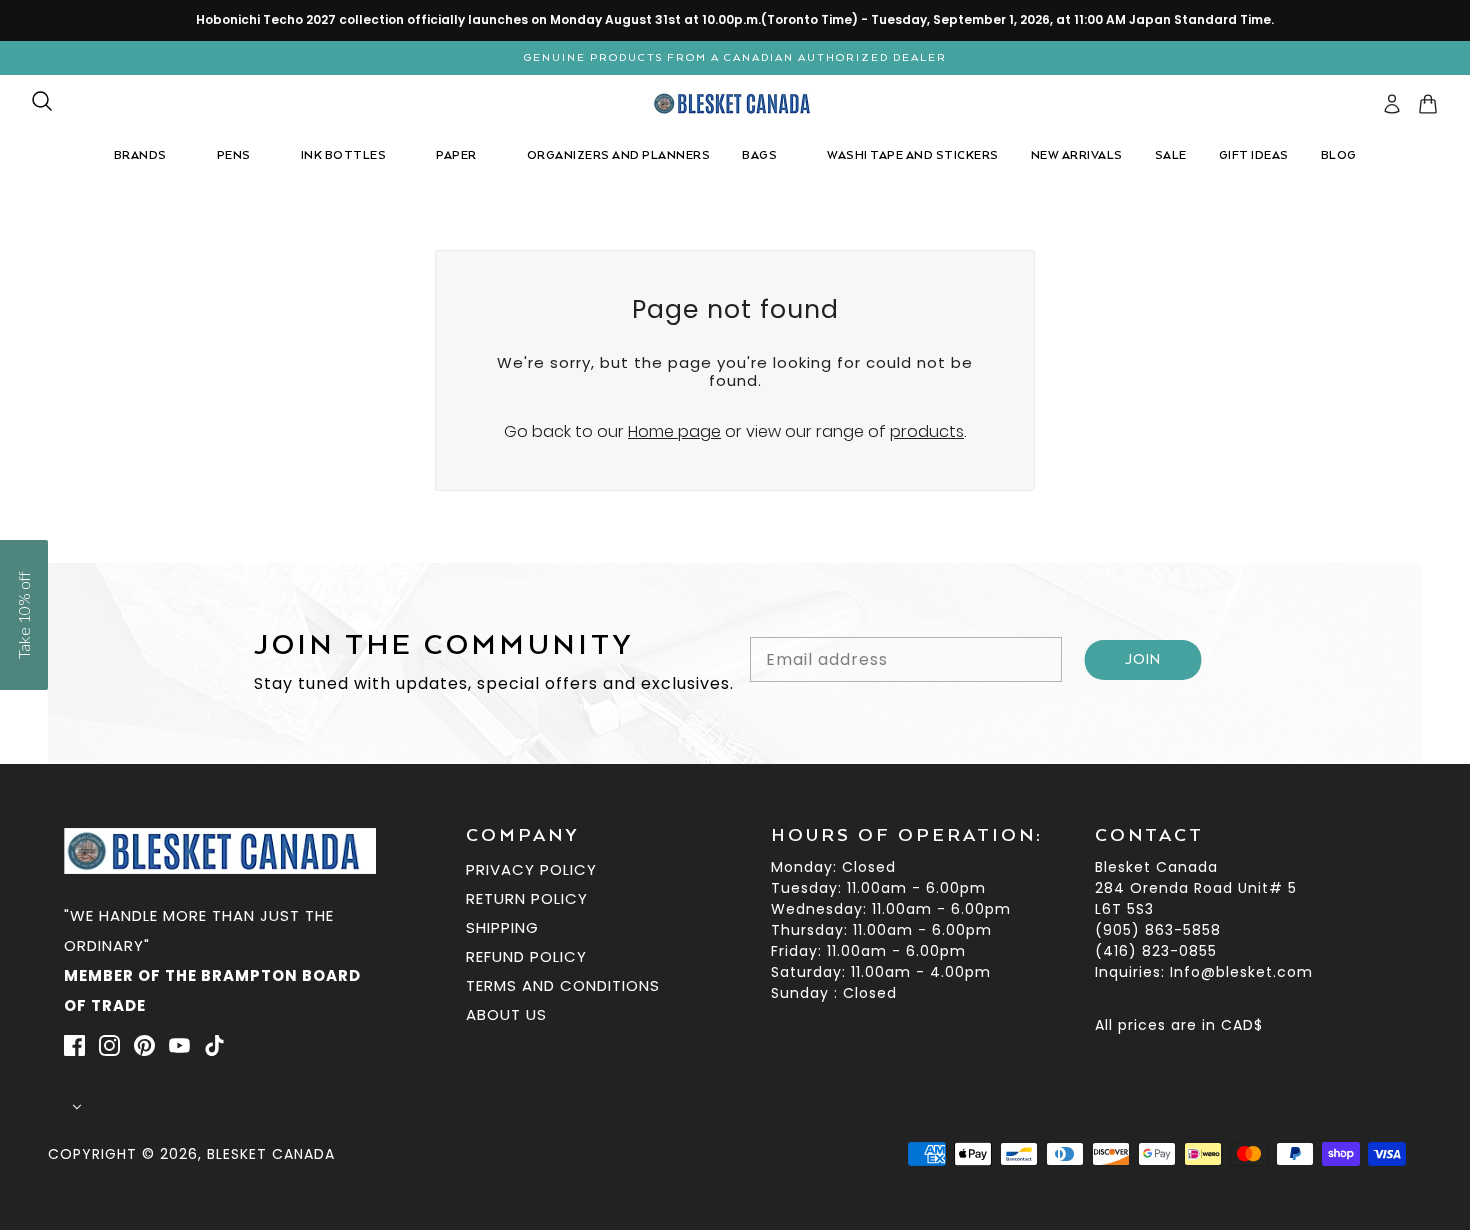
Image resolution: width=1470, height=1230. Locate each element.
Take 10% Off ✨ (735, 787)
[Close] (1015, 399)
